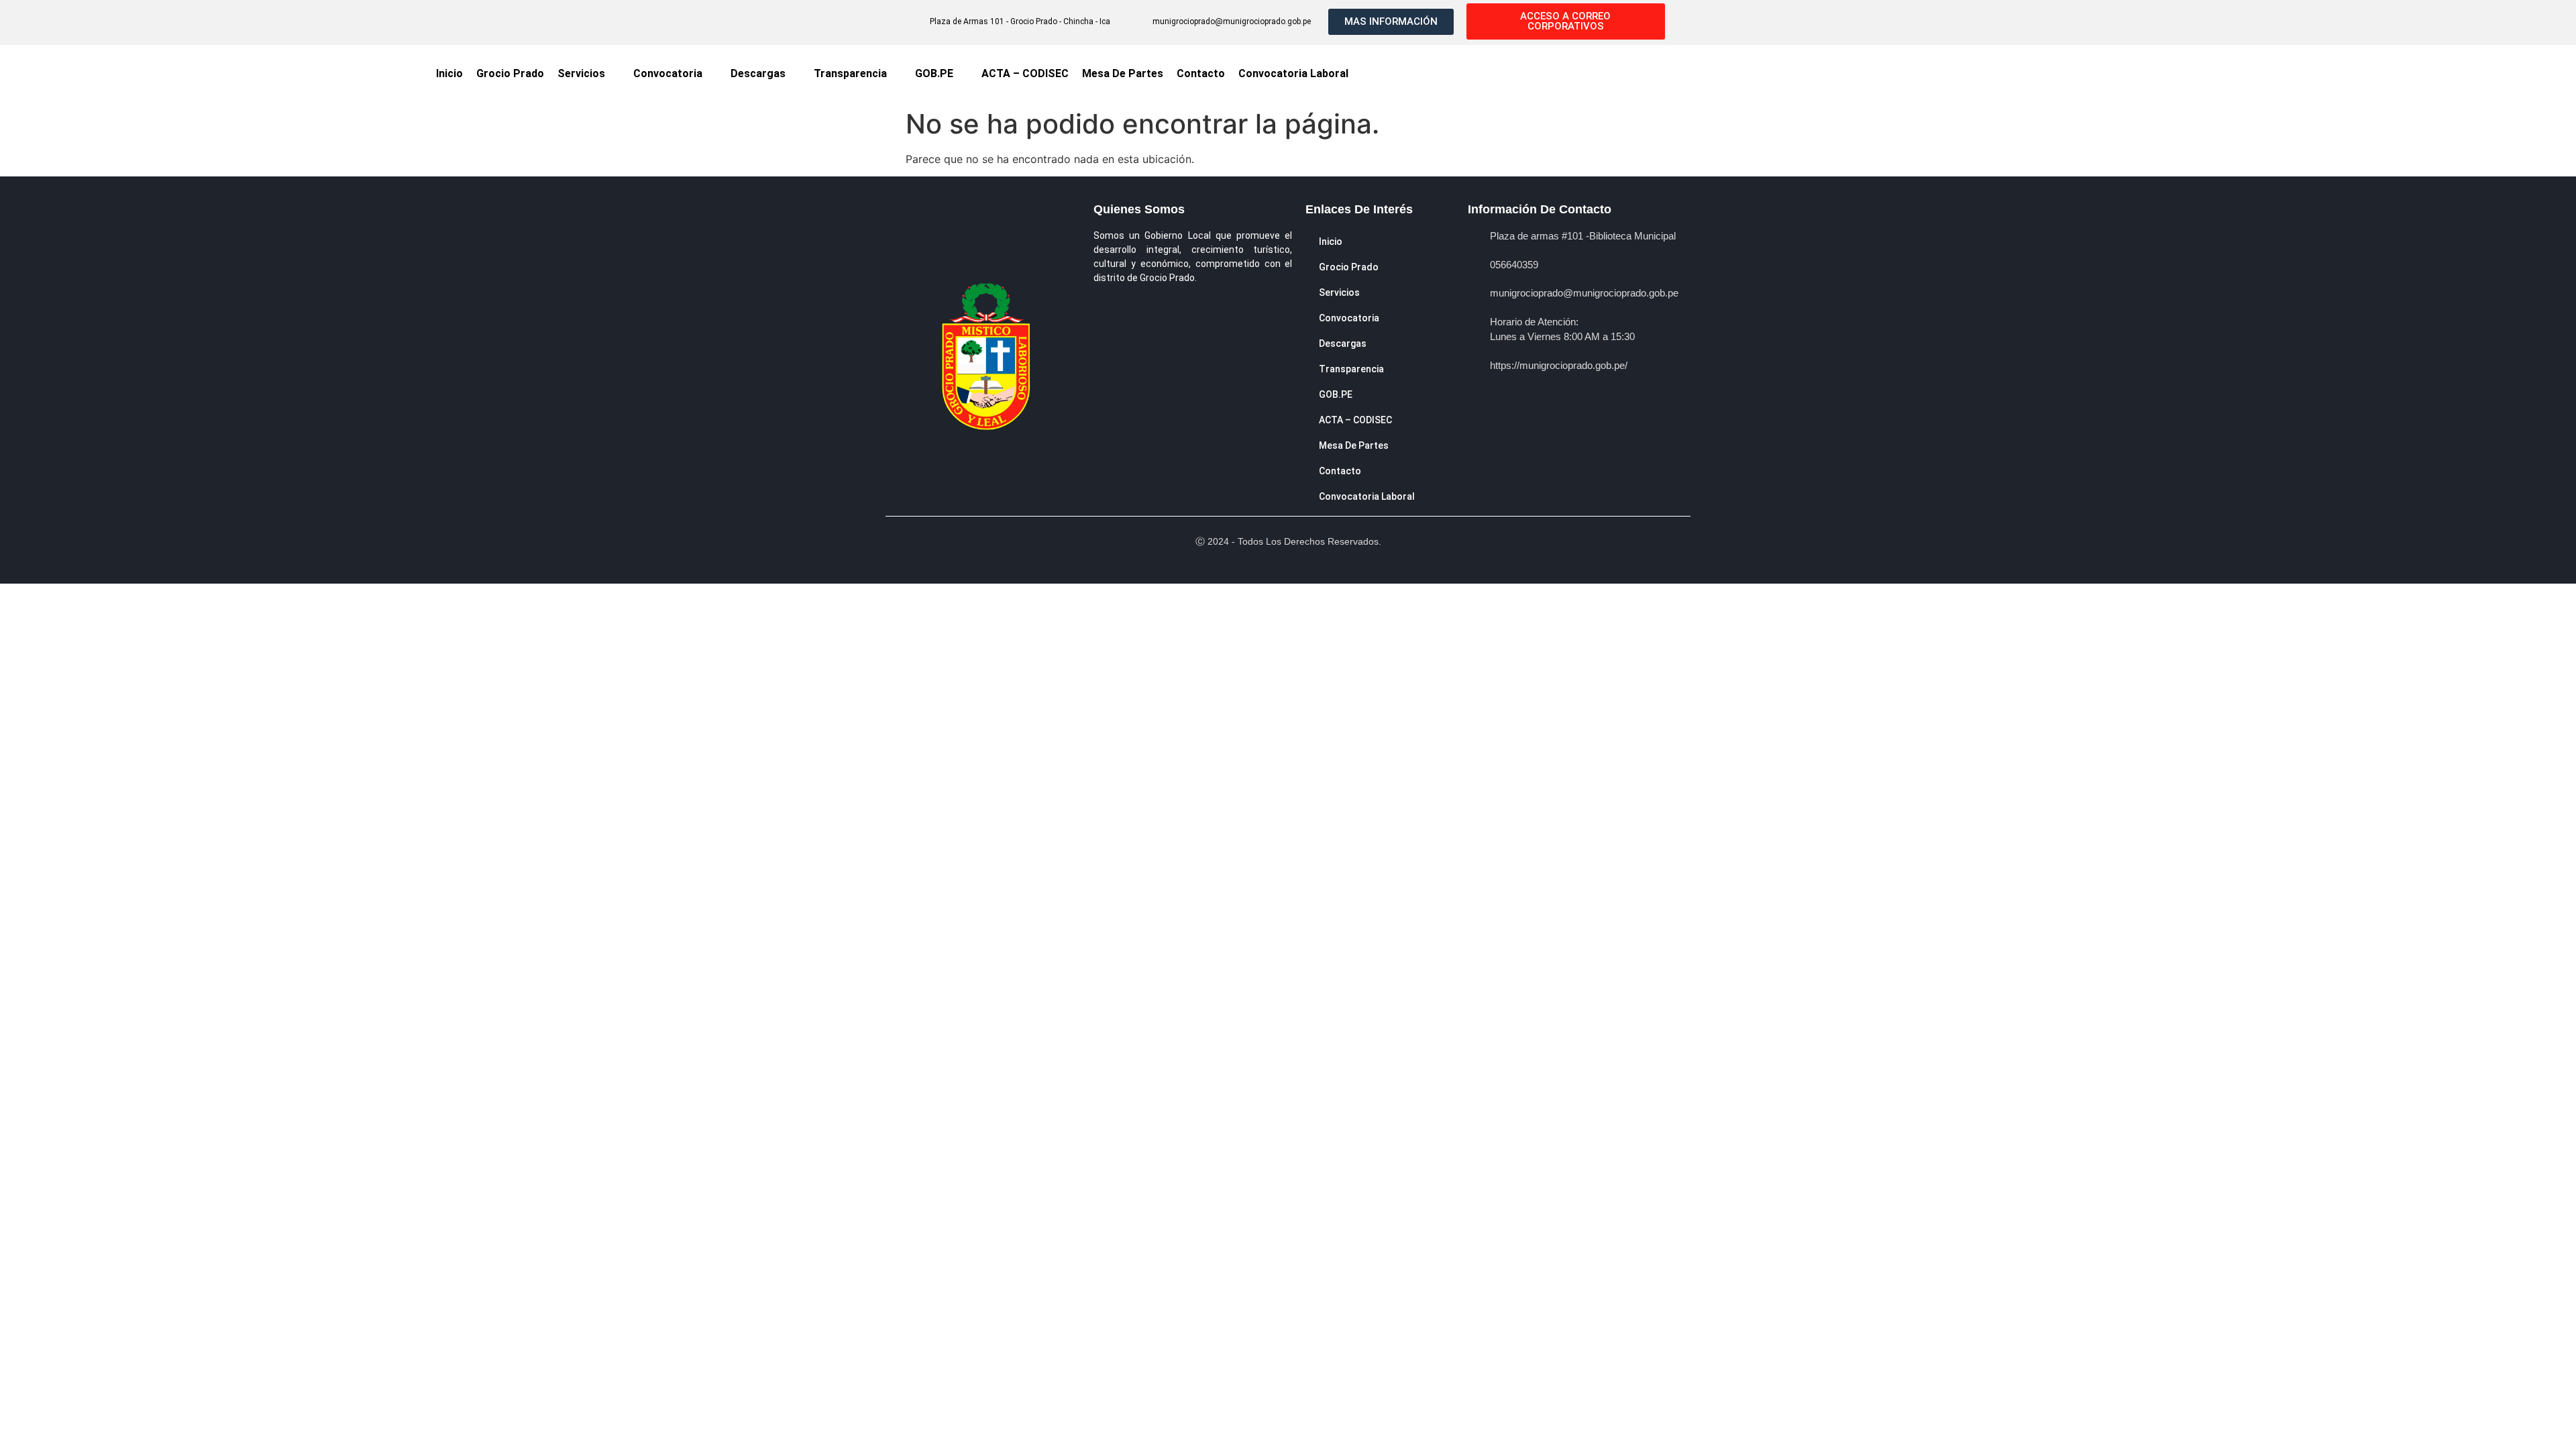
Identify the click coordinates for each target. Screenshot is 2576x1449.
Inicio (449, 73)
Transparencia (850, 73)
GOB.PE (934, 73)
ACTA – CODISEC (1025, 73)
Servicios (581, 73)
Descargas (758, 73)
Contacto (1201, 73)
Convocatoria (668, 73)
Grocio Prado (510, 73)
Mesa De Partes (1123, 73)
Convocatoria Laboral (1293, 73)
